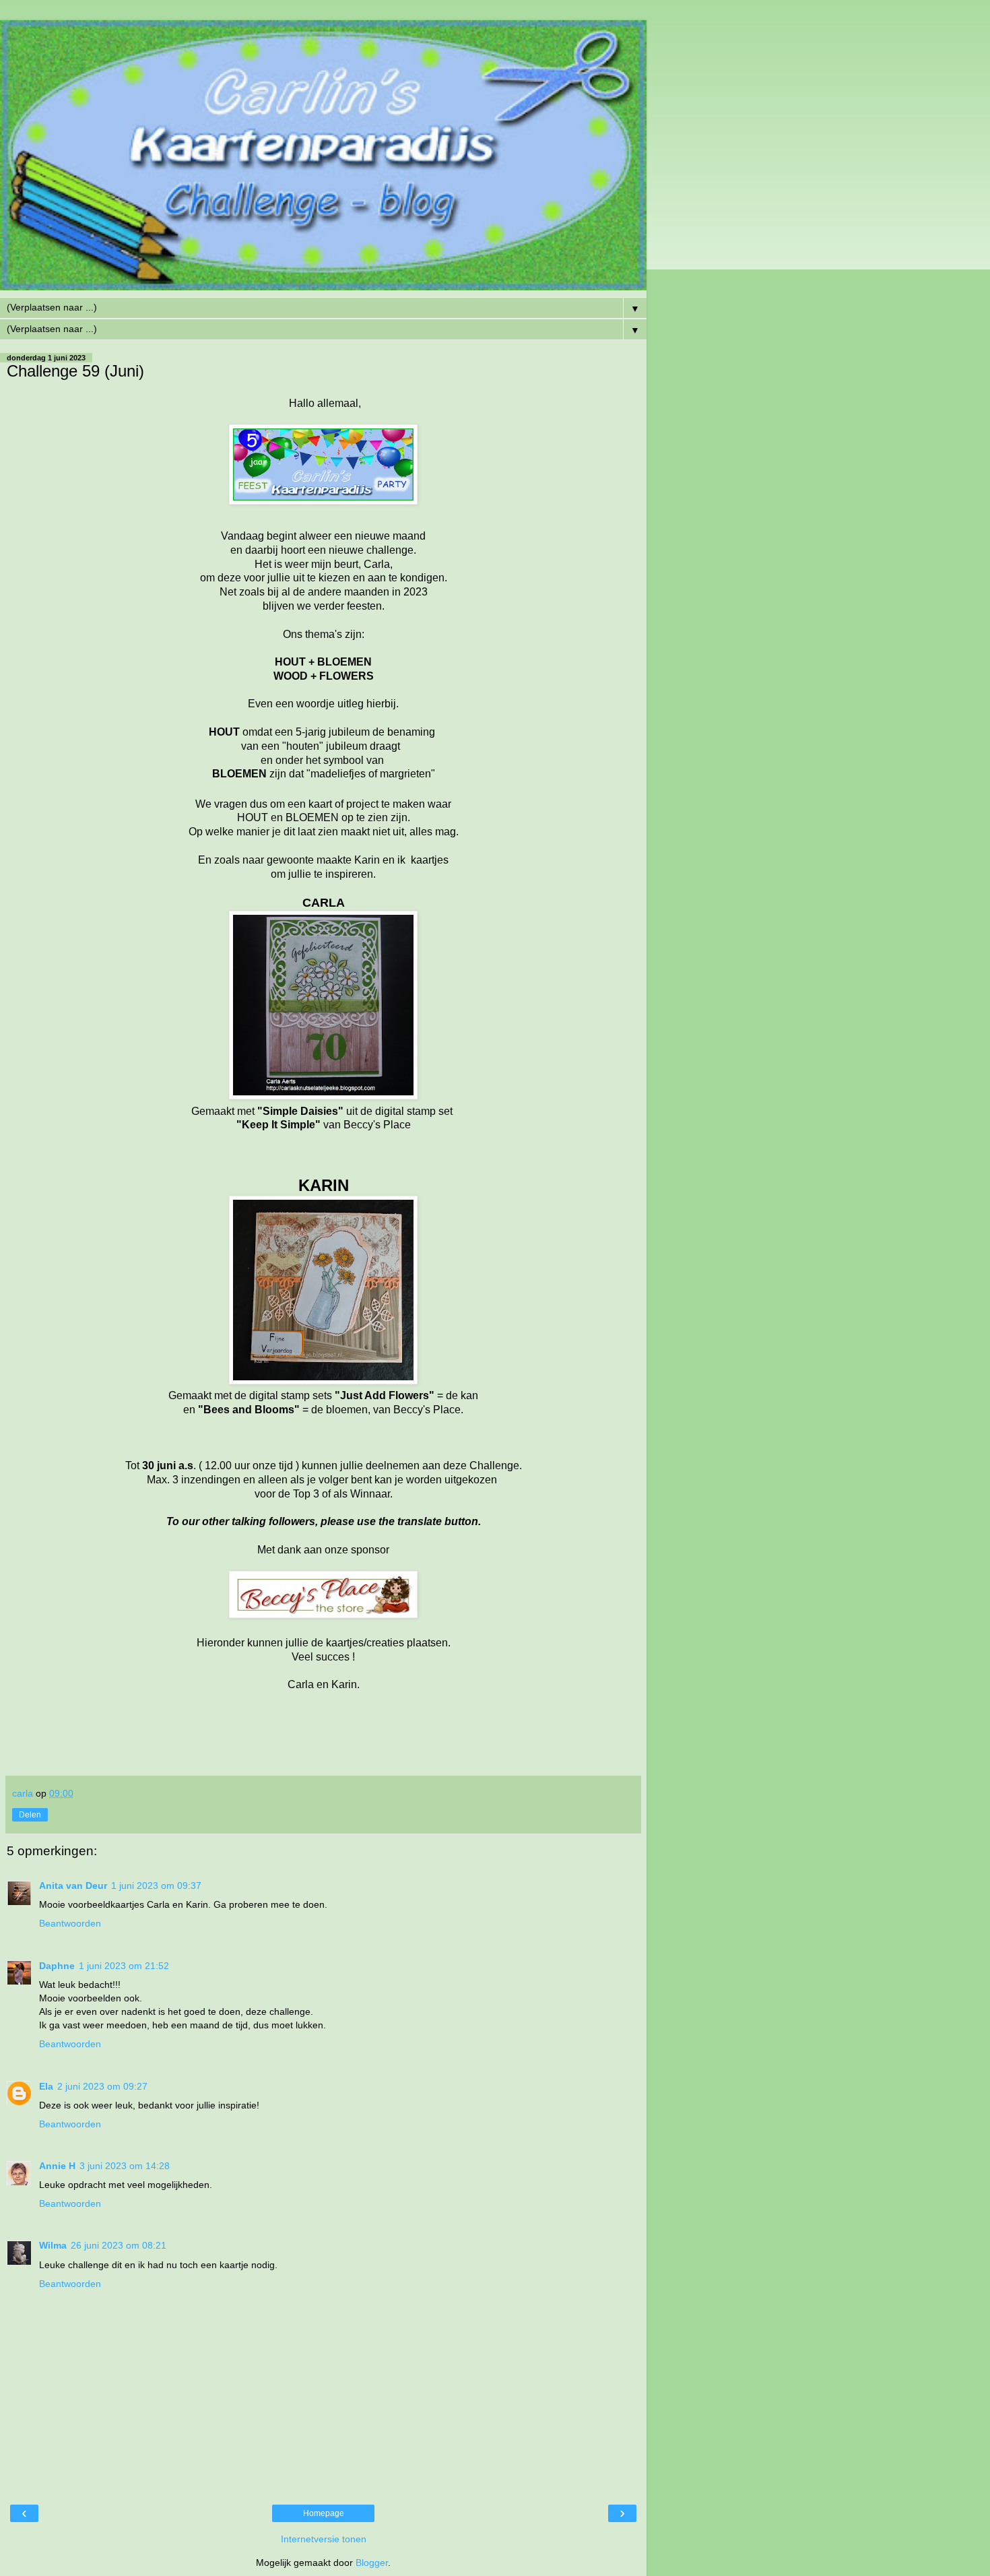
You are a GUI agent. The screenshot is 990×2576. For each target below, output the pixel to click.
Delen (30, 1815)
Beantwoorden (70, 1923)
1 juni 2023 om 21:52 (124, 1966)
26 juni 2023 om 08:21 (119, 2245)
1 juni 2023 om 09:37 (156, 1886)
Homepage (324, 2513)
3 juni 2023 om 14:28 (125, 2166)
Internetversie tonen (324, 2539)
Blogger (372, 2563)
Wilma (53, 2245)
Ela (46, 2086)
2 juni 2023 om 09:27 (102, 2086)
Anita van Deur (73, 1886)
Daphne (57, 1966)
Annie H (57, 2166)
